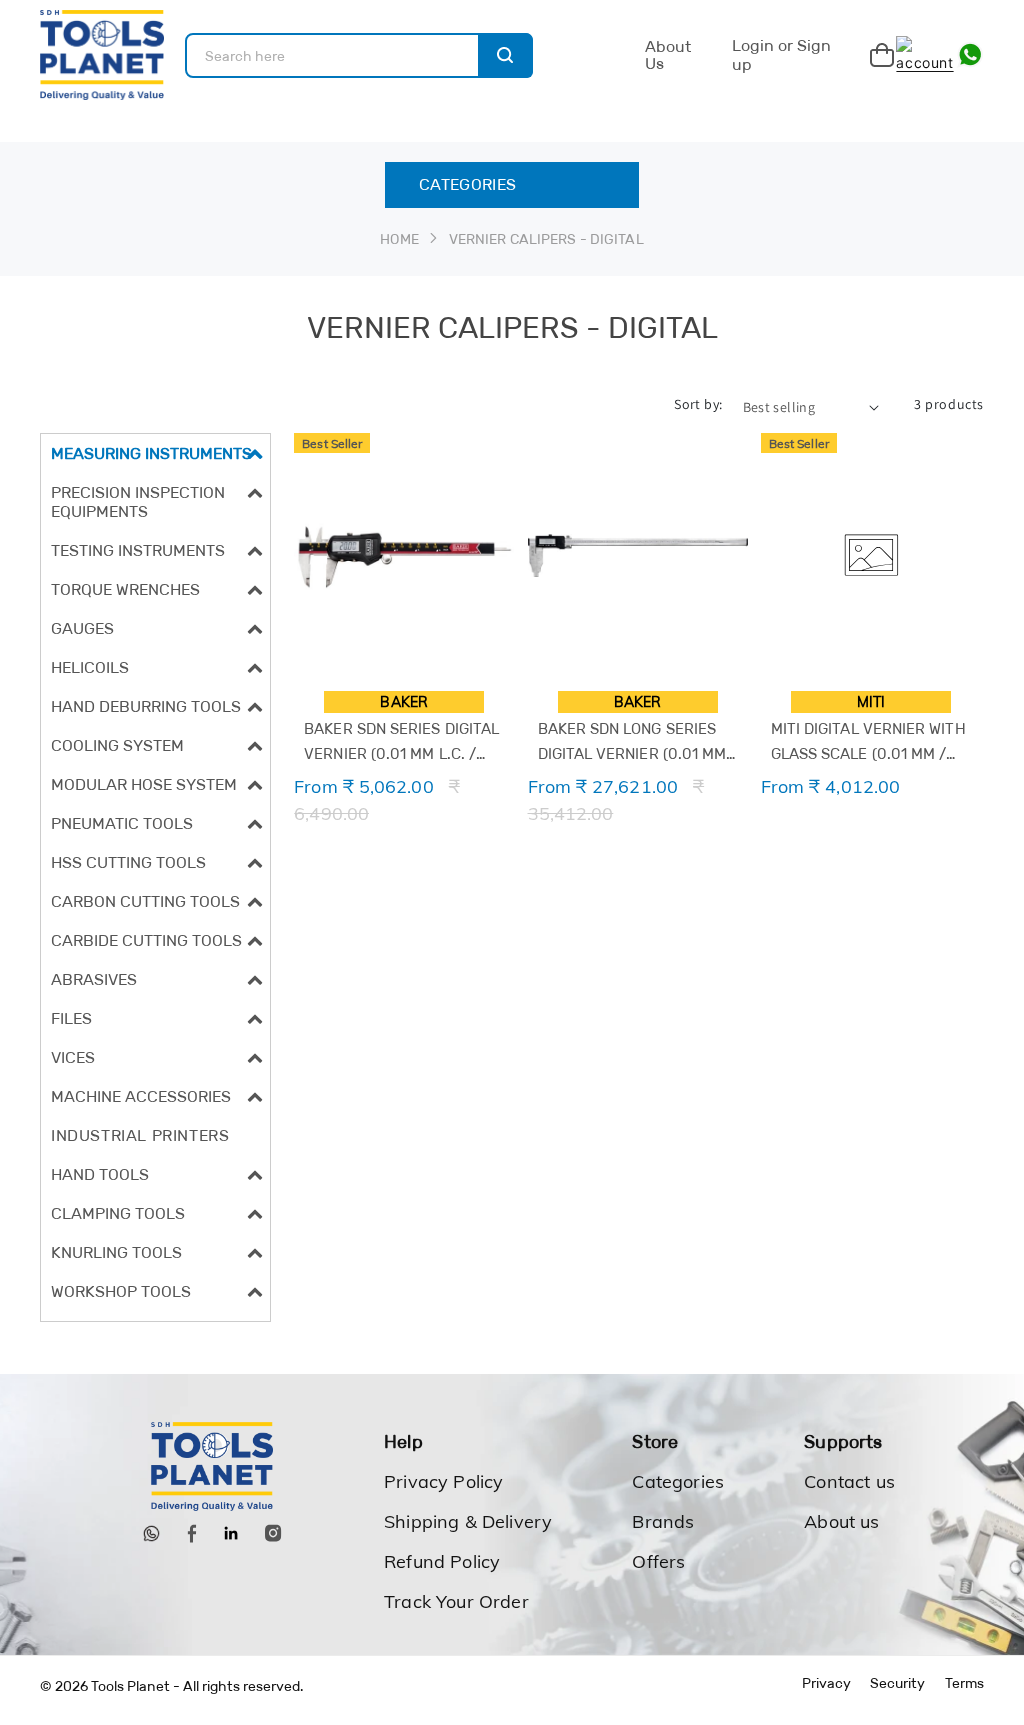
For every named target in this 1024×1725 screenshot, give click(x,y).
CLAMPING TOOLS (118, 1213)
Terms (964, 1683)
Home (399, 239)
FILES (71, 1018)
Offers (658, 1561)
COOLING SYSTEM (117, 745)
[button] (155, 453)
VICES (73, 1057)
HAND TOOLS (100, 1174)
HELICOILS (90, 667)
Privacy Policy (444, 1481)
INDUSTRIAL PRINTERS (140, 1135)
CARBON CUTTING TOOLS (145, 901)
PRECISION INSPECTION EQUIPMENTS (138, 502)
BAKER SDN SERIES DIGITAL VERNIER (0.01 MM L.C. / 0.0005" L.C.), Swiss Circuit (402, 742)
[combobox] (359, 55)
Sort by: (698, 404)
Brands (663, 1521)
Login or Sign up (781, 54)
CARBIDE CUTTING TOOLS (146, 940)
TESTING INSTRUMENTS (138, 550)
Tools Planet (130, 1686)
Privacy (826, 1683)
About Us (668, 55)
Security (897, 1683)
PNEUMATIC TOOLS (122, 823)
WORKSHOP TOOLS (121, 1291)
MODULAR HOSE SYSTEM (144, 784)
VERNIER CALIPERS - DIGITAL (546, 239)
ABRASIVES (94, 979)
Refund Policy (442, 1561)
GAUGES (82, 628)
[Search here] (505, 55)
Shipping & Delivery (468, 1521)
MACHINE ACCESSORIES (141, 1096)
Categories (678, 1481)
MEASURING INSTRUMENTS (151, 453)
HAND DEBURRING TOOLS (146, 706)
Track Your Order (456, 1601)
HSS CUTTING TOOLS (128, 862)
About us (841, 1521)
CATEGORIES (467, 184)
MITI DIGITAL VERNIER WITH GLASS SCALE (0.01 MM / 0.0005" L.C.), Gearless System (868, 742)
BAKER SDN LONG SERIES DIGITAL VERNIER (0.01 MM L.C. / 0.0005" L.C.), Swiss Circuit (632, 742)
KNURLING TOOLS (116, 1252)
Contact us (849, 1481)
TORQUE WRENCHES (125, 589)
